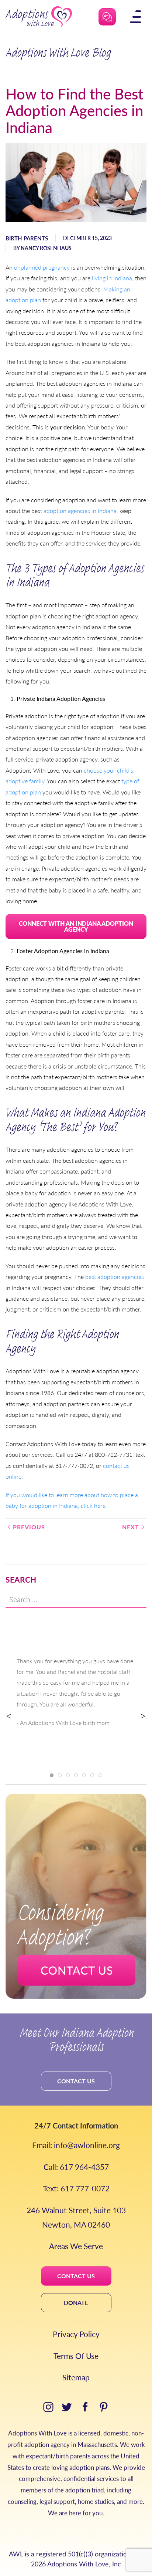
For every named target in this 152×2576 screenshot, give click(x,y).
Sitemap (76, 2377)
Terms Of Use (76, 2356)
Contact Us (76, 2081)
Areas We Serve (76, 2246)
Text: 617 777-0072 (76, 2188)
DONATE (76, 2302)
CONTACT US (76, 2276)
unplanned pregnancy (42, 267)
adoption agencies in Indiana (80, 511)
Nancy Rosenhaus (46, 248)
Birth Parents (27, 238)
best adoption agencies (115, 1277)
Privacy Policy (76, 2334)
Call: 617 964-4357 (76, 2167)
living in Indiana (112, 278)
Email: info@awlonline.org (76, 2145)
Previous (29, 1527)
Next (131, 1527)
